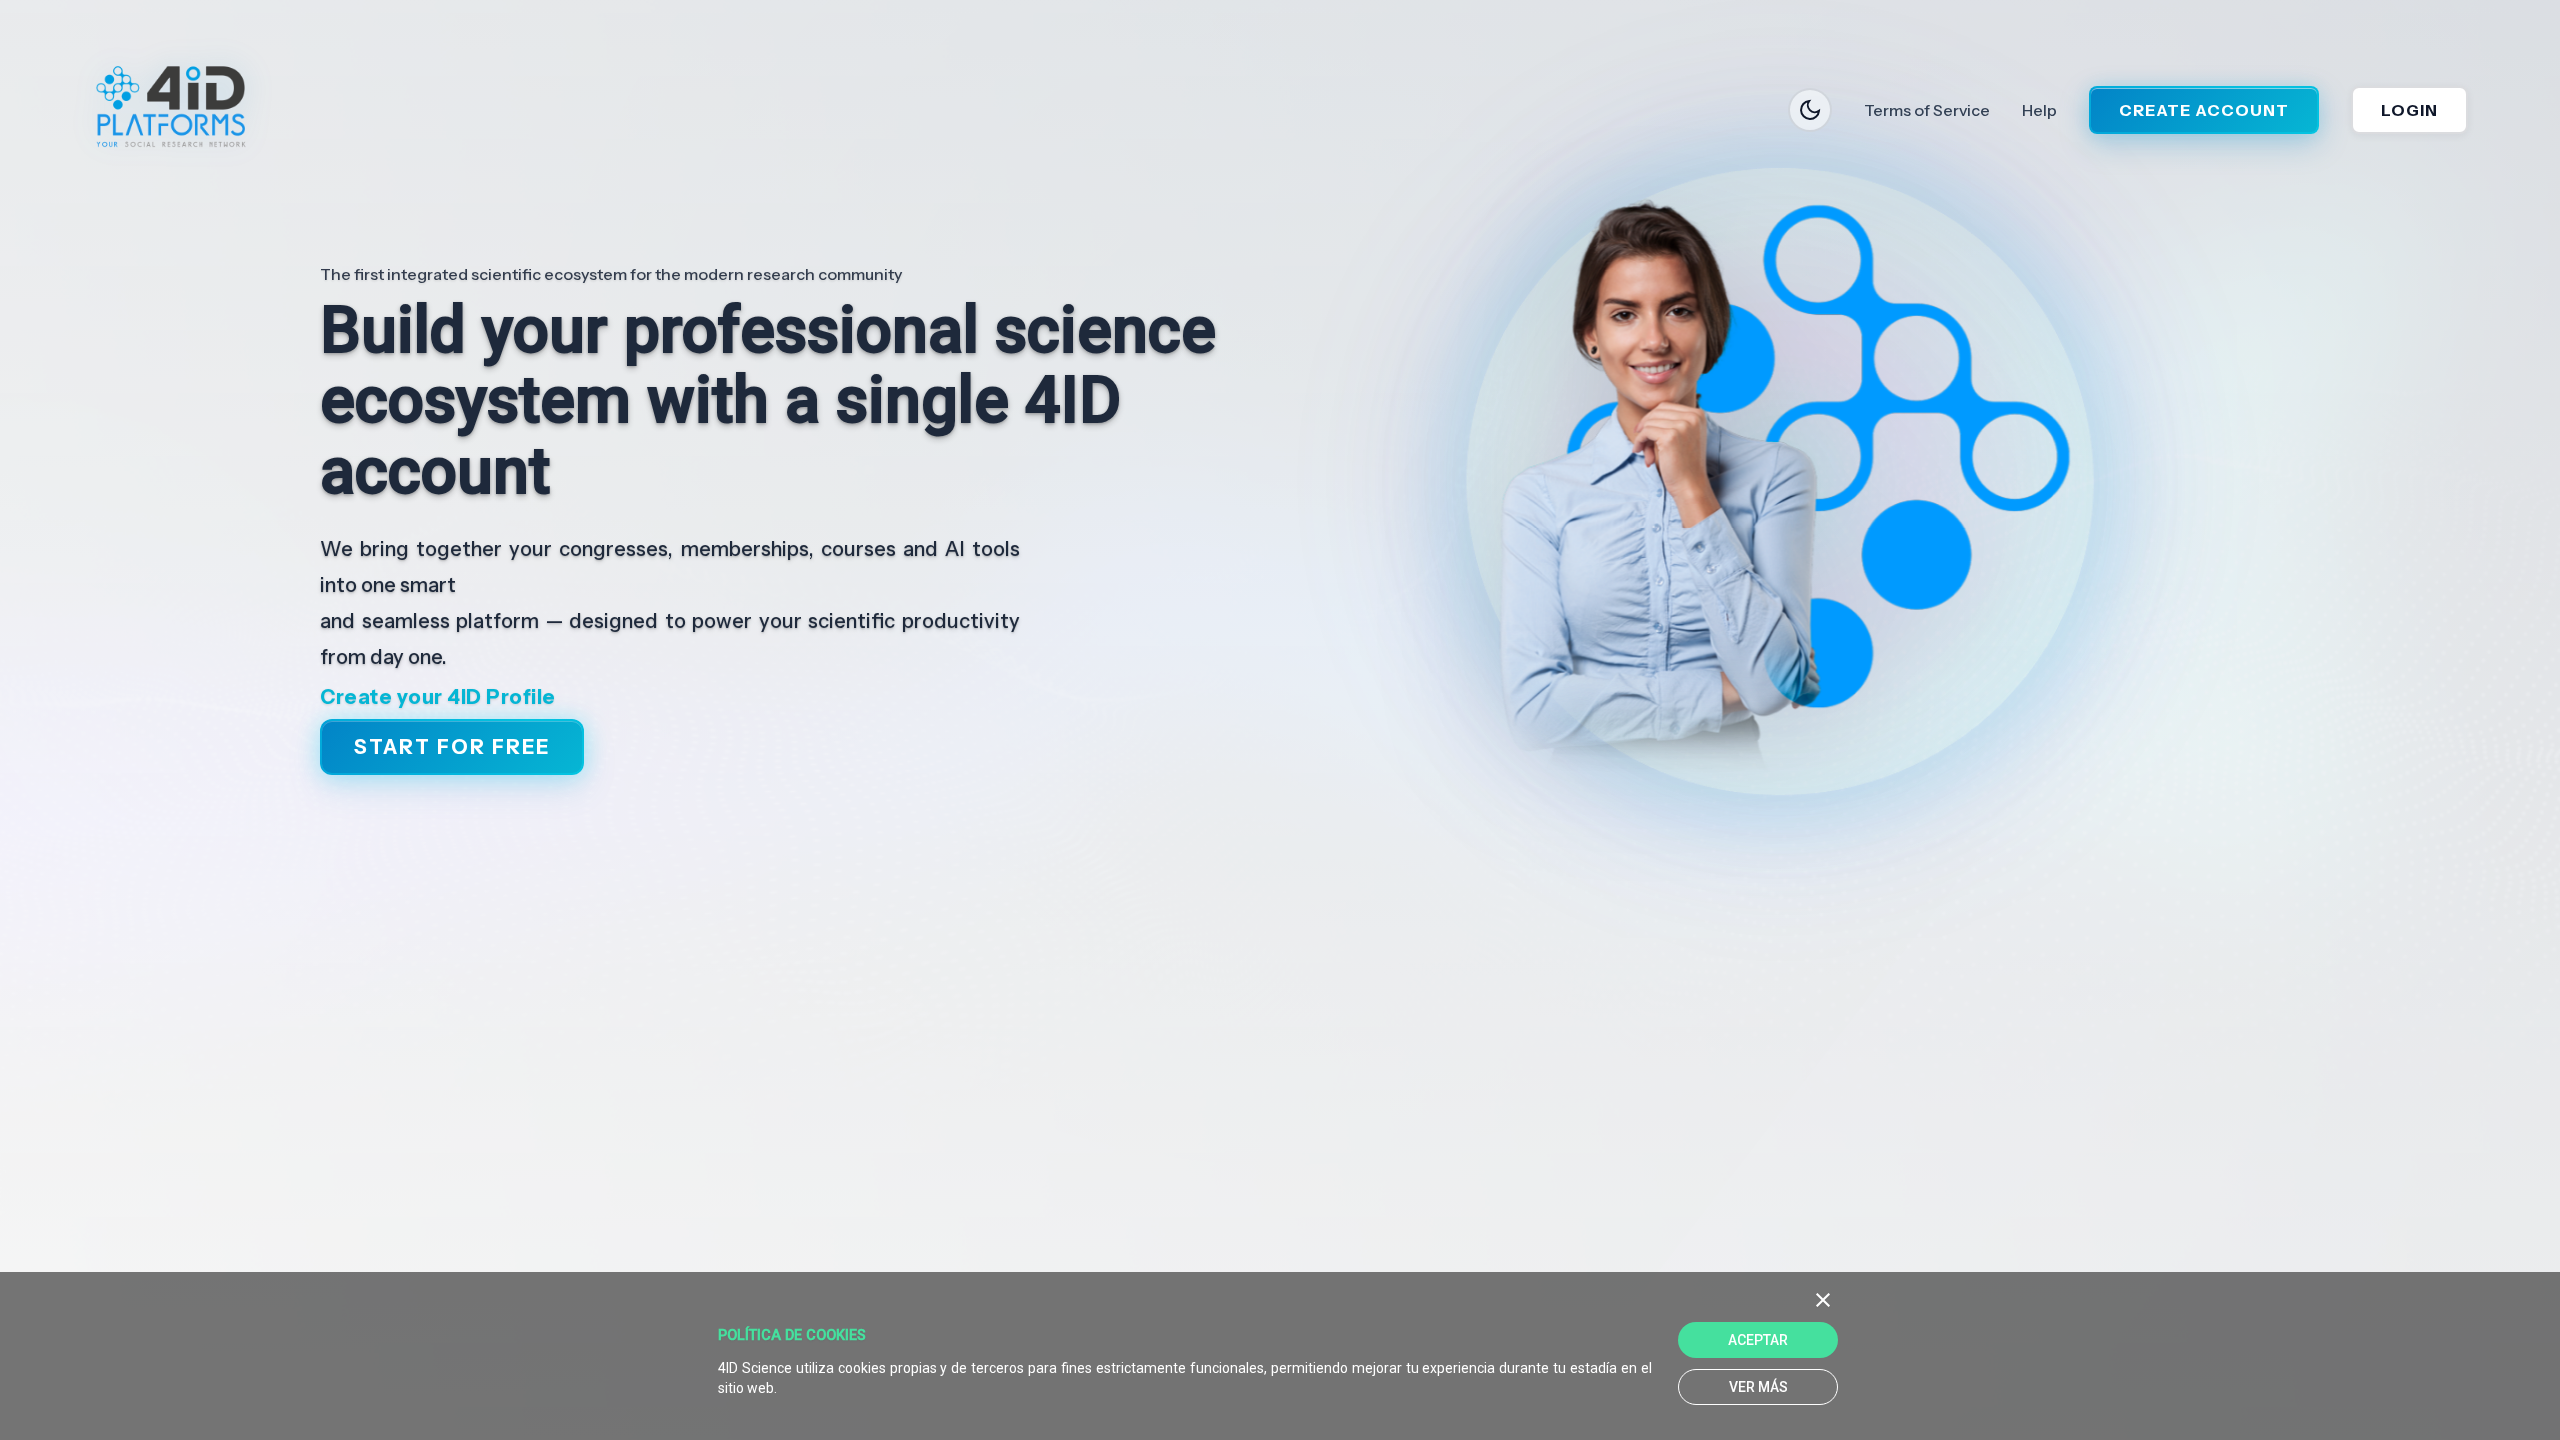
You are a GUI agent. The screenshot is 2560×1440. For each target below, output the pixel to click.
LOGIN (2409, 110)
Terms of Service (1927, 110)
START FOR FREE (452, 748)
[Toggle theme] (1810, 110)
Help (2039, 110)
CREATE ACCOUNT (2204, 110)
